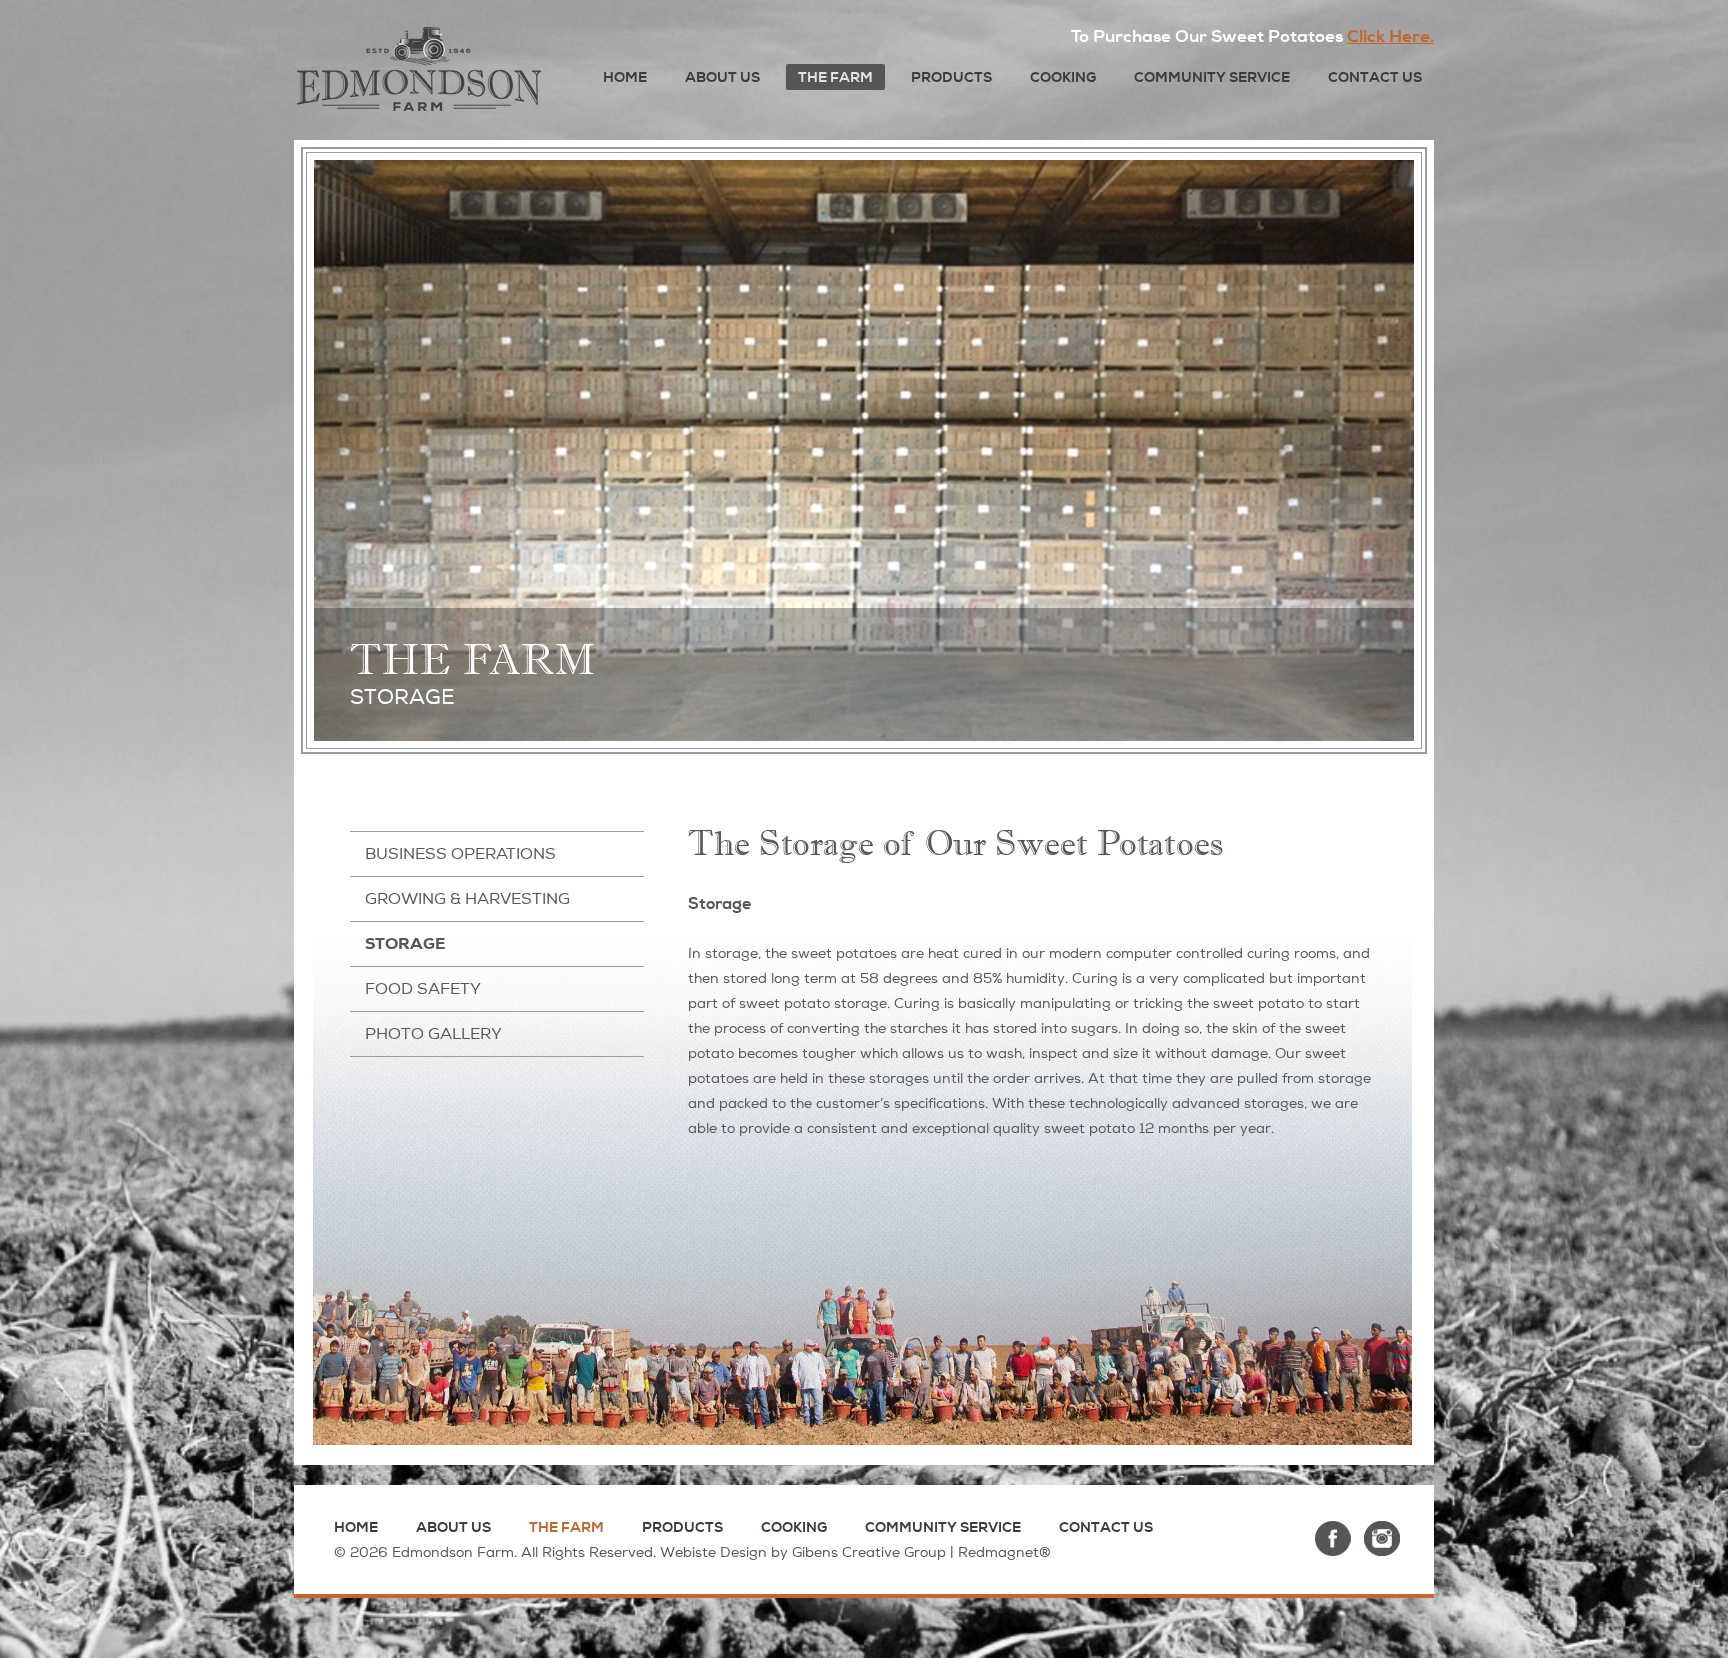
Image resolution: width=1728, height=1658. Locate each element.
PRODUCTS (951, 77)
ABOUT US (722, 77)
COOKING (1063, 77)
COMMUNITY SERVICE (1212, 77)
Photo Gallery (433, 1034)
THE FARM (835, 77)
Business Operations (460, 854)
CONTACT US (1375, 77)
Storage (405, 943)
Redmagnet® (1004, 1552)
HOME (625, 77)
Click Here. (1390, 36)
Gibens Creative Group (869, 1552)
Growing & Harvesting (467, 899)
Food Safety (423, 989)
